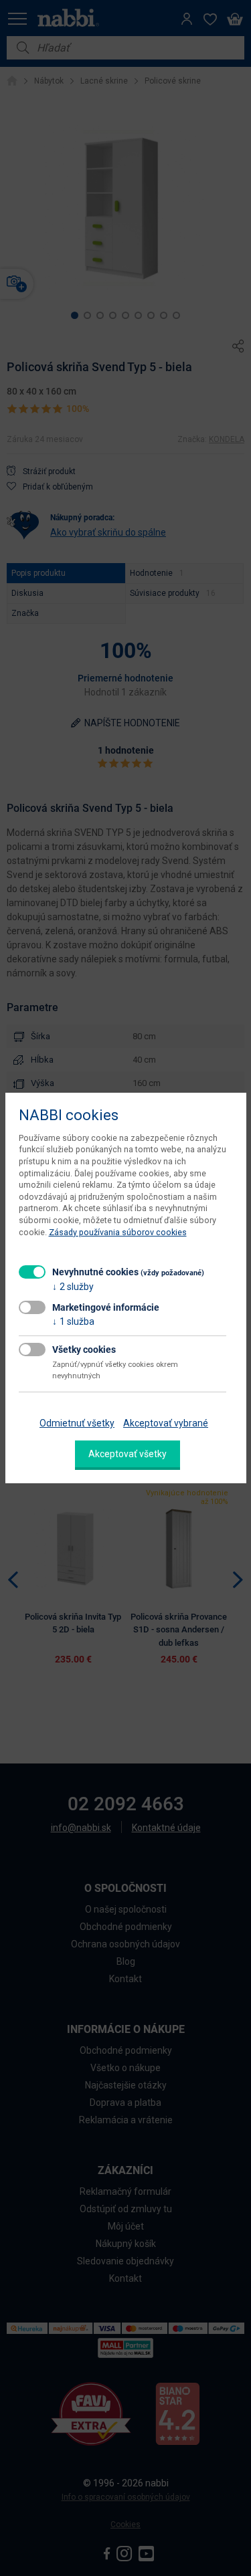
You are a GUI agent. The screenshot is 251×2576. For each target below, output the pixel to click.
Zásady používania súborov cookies (118, 1232)
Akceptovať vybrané (166, 1423)
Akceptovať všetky (128, 1454)
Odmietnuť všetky (77, 1423)
